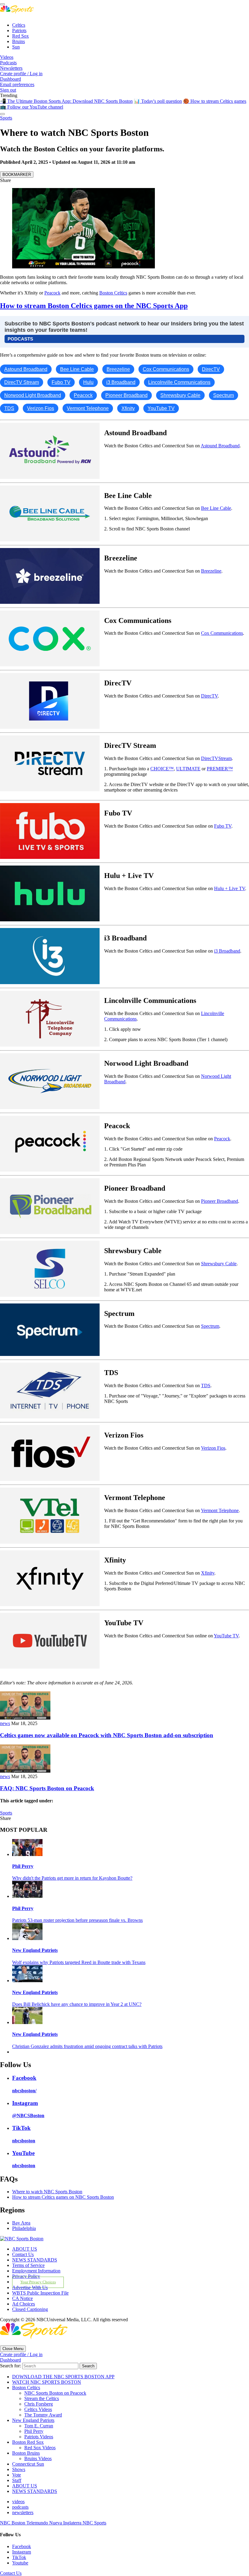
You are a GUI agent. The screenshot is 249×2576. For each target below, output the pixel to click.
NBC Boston (13, 2523)
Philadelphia (24, 2228)
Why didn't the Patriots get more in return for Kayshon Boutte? (72, 1878)
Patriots (19, 30)
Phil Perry (23, 1866)
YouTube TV (226, 1636)
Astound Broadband (220, 446)
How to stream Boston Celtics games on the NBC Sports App (94, 306)
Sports (6, 118)
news (5, 1723)
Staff (17, 2480)
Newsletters (11, 68)
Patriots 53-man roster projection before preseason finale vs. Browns (77, 1920)
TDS (206, 1386)
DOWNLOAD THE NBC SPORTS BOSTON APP (63, 2377)
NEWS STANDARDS (35, 2260)
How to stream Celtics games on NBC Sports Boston (63, 2197)
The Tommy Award (43, 2415)
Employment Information (36, 2271)
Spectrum (210, 1326)
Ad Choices (24, 2304)
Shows (19, 2469)
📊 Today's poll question (158, 101)
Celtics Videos (38, 2409)
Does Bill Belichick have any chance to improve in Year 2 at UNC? (77, 2004)
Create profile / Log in (21, 74)
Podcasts (8, 63)
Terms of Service (28, 2265)
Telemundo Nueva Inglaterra (55, 2523)
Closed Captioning (30, 2309)
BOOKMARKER (17, 175)
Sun (16, 47)
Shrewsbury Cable (219, 1264)
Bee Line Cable (216, 508)
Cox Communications (222, 633)
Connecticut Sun (28, 2464)
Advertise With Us (30, 2287)
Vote (17, 2475)
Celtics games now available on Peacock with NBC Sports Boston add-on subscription (107, 1735)
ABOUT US (25, 2249)
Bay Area (21, 2223)
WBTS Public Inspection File (40, 2293)
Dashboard (10, 79)
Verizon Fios (213, 1448)
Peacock (52, 293)
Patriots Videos (39, 2437)
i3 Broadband (227, 951)
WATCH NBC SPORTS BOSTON (47, 2382)
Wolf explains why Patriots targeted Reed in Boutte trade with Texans (79, 1962)
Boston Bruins (26, 2453)
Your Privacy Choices (38, 2282)
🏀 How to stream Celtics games (215, 101)
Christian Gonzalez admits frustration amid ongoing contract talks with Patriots (87, 2046)
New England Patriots (35, 1950)
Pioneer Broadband (220, 1201)
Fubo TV (223, 826)
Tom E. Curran (39, 2426)
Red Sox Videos (40, 2448)
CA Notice (22, 2298)
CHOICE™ (162, 769)
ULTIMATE (188, 769)
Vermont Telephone (220, 1510)
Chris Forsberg (39, 2404)
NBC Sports (94, 2523)
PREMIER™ (220, 769)
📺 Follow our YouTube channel (32, 107)
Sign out (8, 90)
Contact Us (23, 2254)
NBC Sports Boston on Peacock (55, 2393)
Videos (7, 57)
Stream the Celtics (42, 2398)
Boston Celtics (113, 293)
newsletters (23, 2512)
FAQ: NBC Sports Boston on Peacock (47, 1788)
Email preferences (17, 84)
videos (18, 2502)
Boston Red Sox (28, 2442)
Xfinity (208, 1573)
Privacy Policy (26, 2276)
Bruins (19, 41)
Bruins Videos (38, 2458)
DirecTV (209, 696)
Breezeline (211, 571)
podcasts (20, 2507)
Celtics (19, 25)
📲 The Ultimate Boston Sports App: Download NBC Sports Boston (66, 101)
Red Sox (20, 36)
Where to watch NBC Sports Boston (47, 2192)
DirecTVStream (216, 758)
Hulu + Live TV (230, 888)
